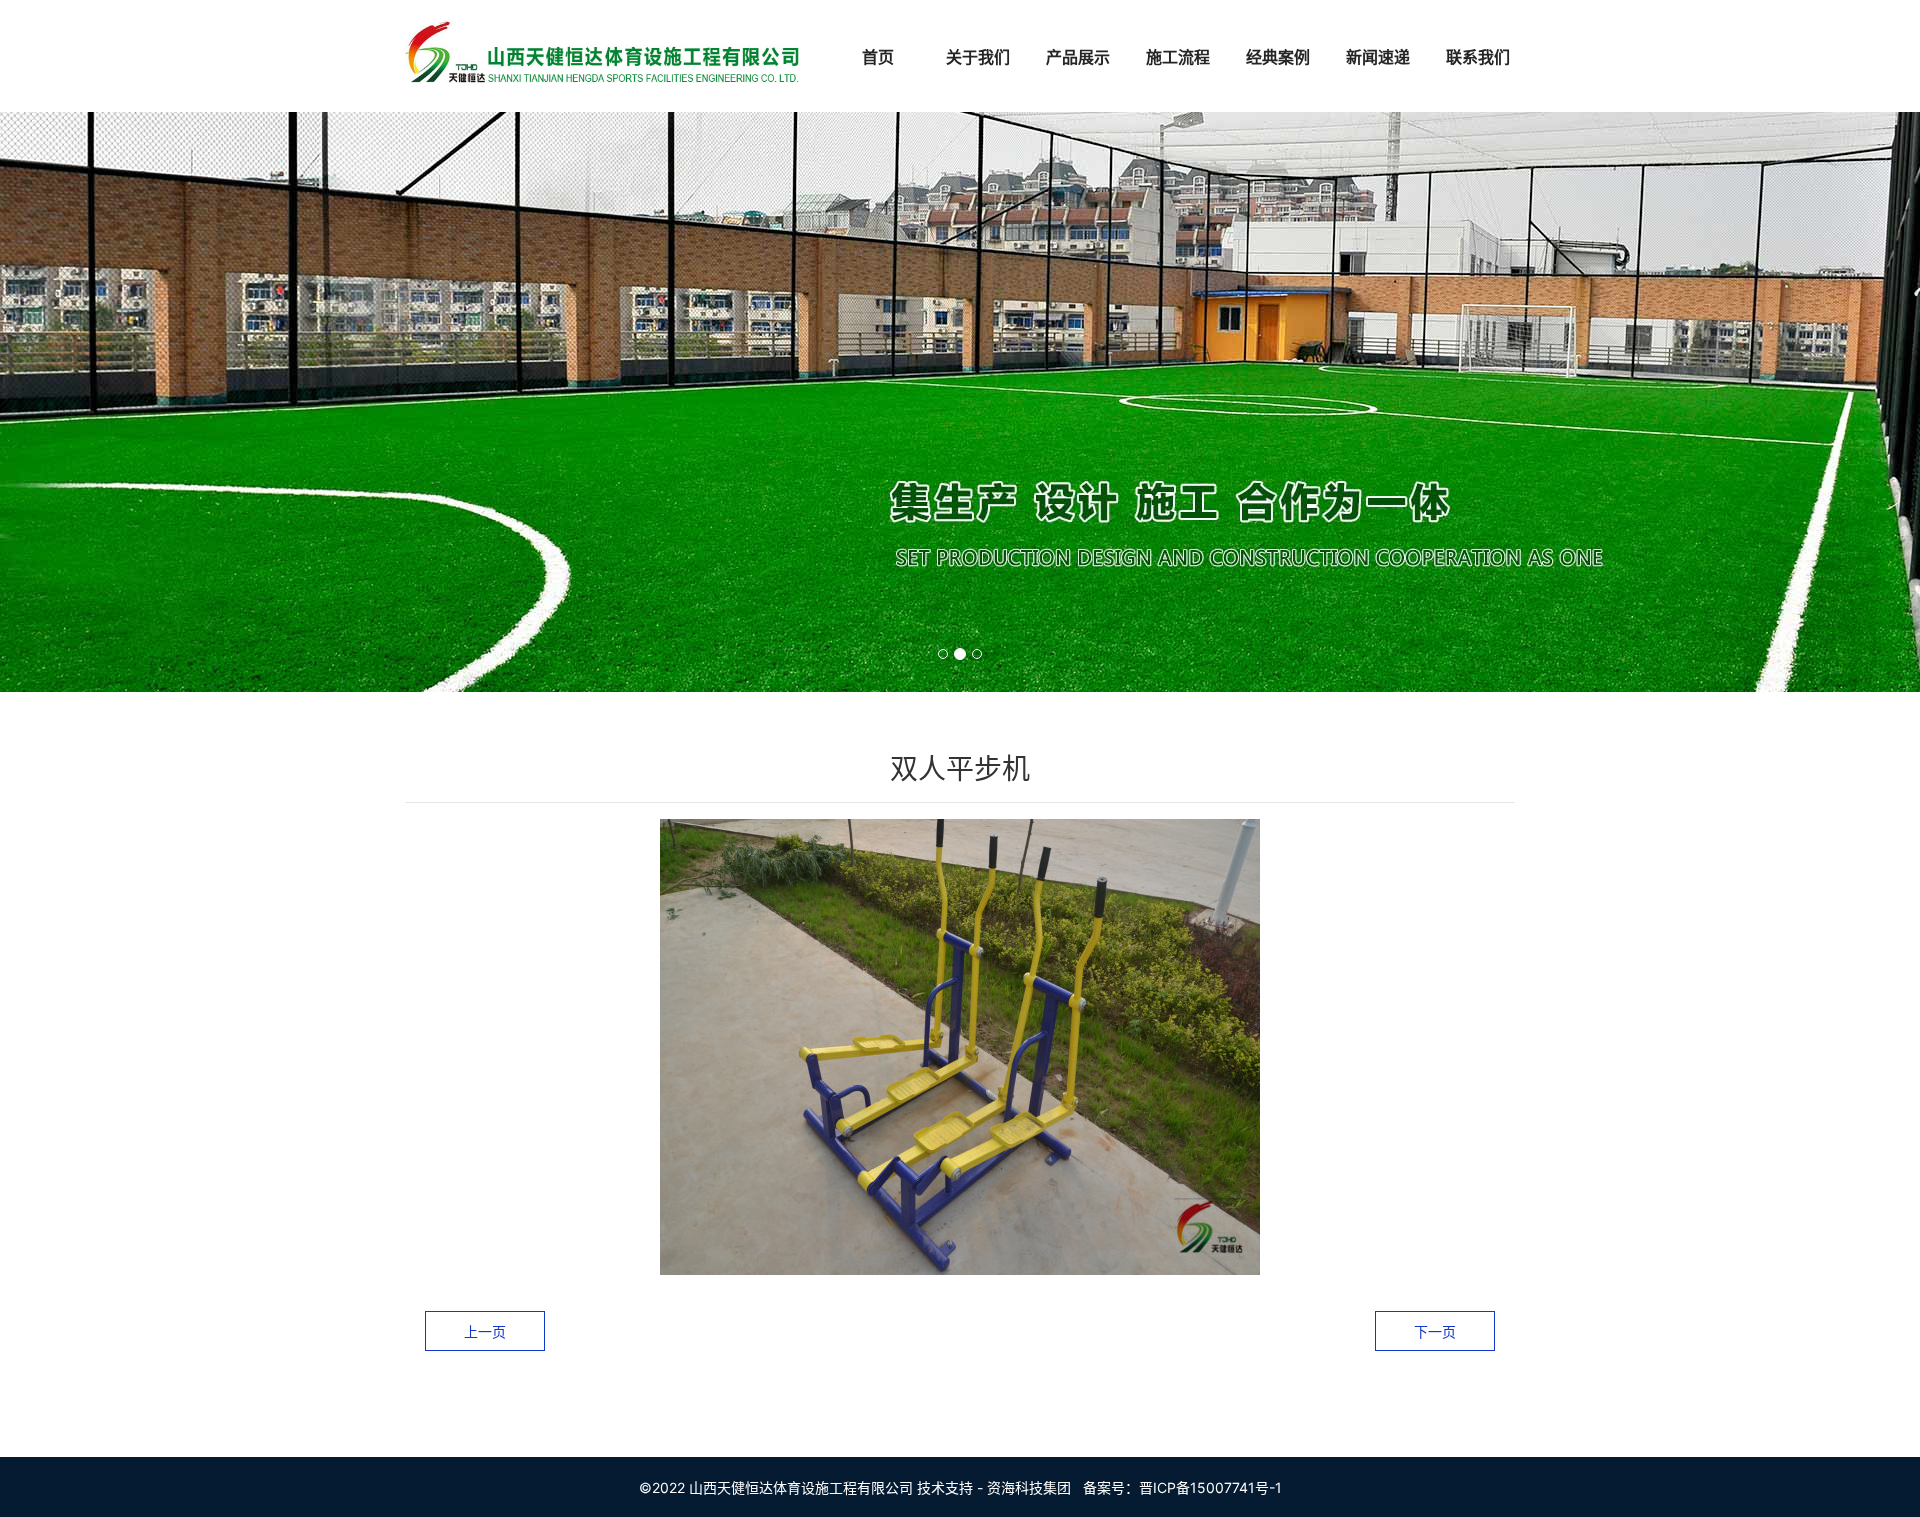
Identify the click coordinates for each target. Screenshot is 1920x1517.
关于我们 (978, 57)
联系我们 (1478, 57)
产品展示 (1078, 57)
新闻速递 (1378, 57)
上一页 (485, 1331)
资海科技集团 (1029, 1487)
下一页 (1435, 1331)
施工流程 (1178, 57)
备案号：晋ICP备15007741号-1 (1182, 1487)
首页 (878, 57)
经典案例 (1278, 57)
